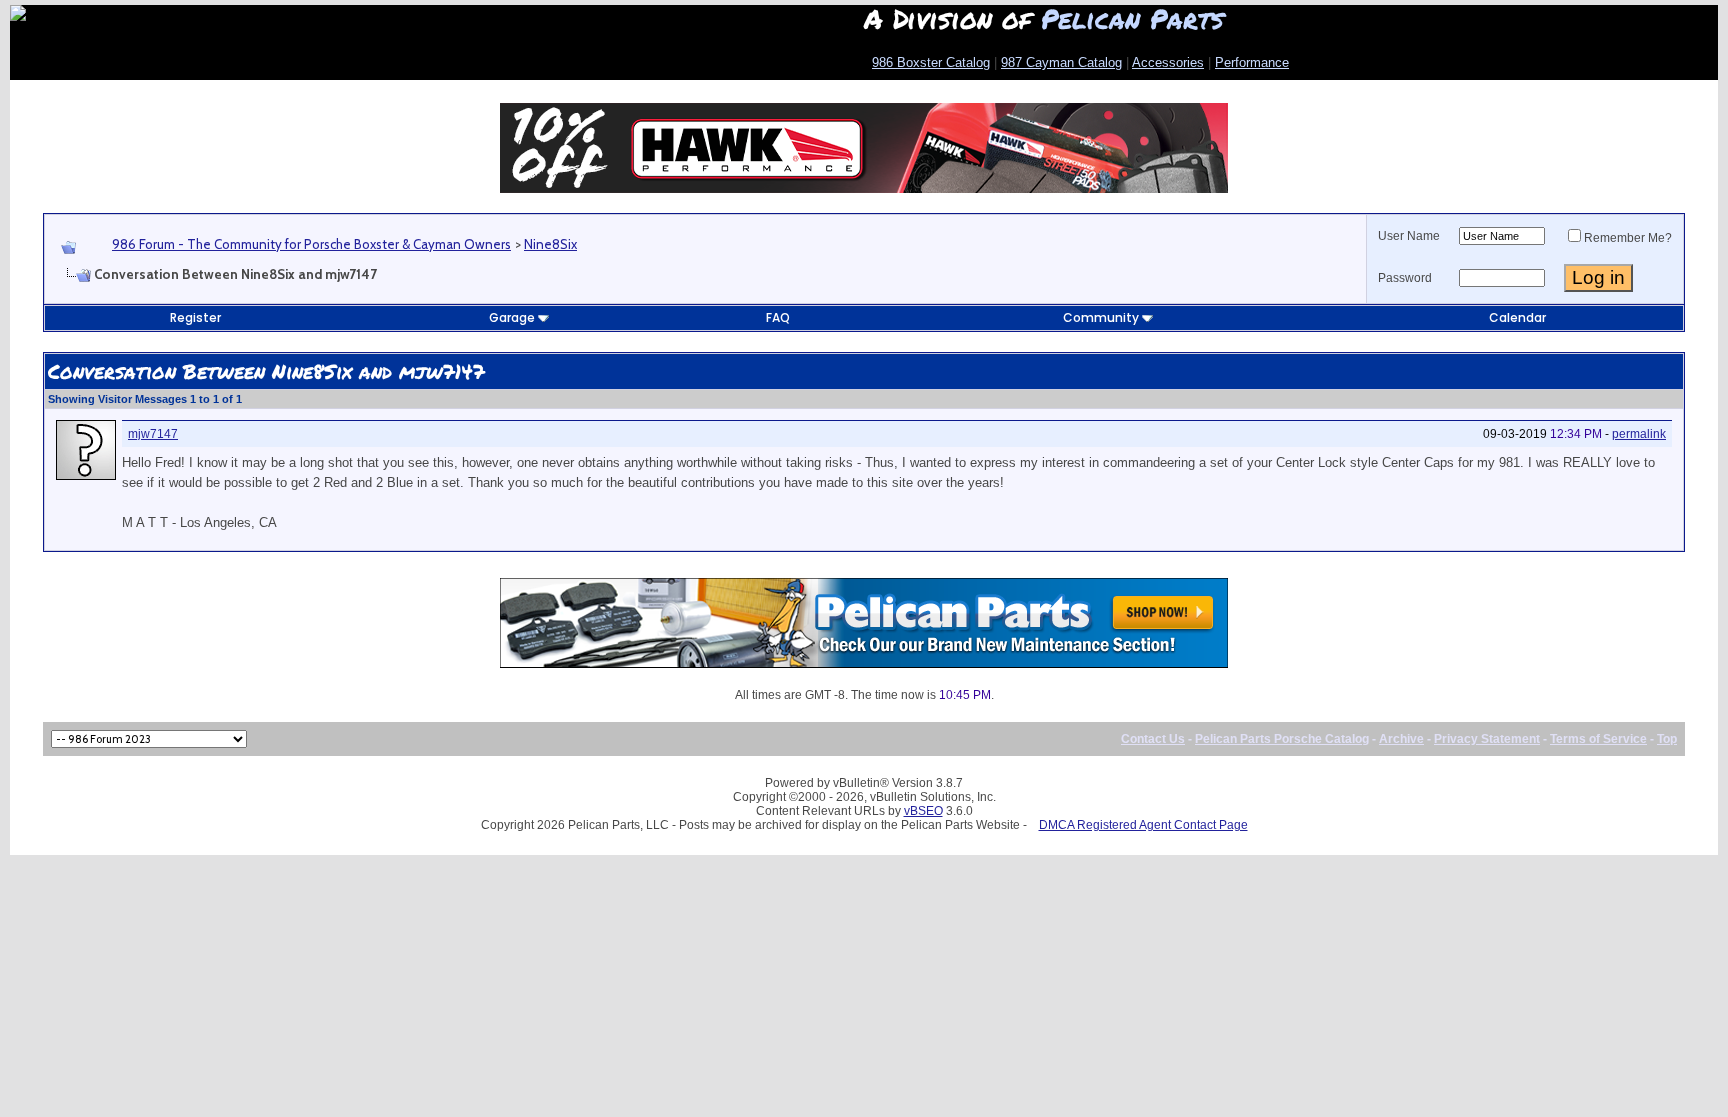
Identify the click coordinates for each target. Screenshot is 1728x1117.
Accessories (1168, 62)
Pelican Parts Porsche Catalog (1282, 739)
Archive (1401, 739)
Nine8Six (550, 244)
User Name (1409, 236)
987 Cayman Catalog (1061, 62)
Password (1405, 278)
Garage (512, 317)
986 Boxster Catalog (931, 62)
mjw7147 (153, 434)
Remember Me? (1628, 238)
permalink (1639, 434)
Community (1101, 317)
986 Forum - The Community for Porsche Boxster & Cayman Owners (311, 244)
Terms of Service (1598, 739)
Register (195, 317)
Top (1667, 739)
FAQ (778, 317)
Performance (1252, 62)
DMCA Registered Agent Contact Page (1143, 825)
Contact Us (1153, 739)
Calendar (1517, 317)
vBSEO (923, 811)
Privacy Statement (1487, 739)
